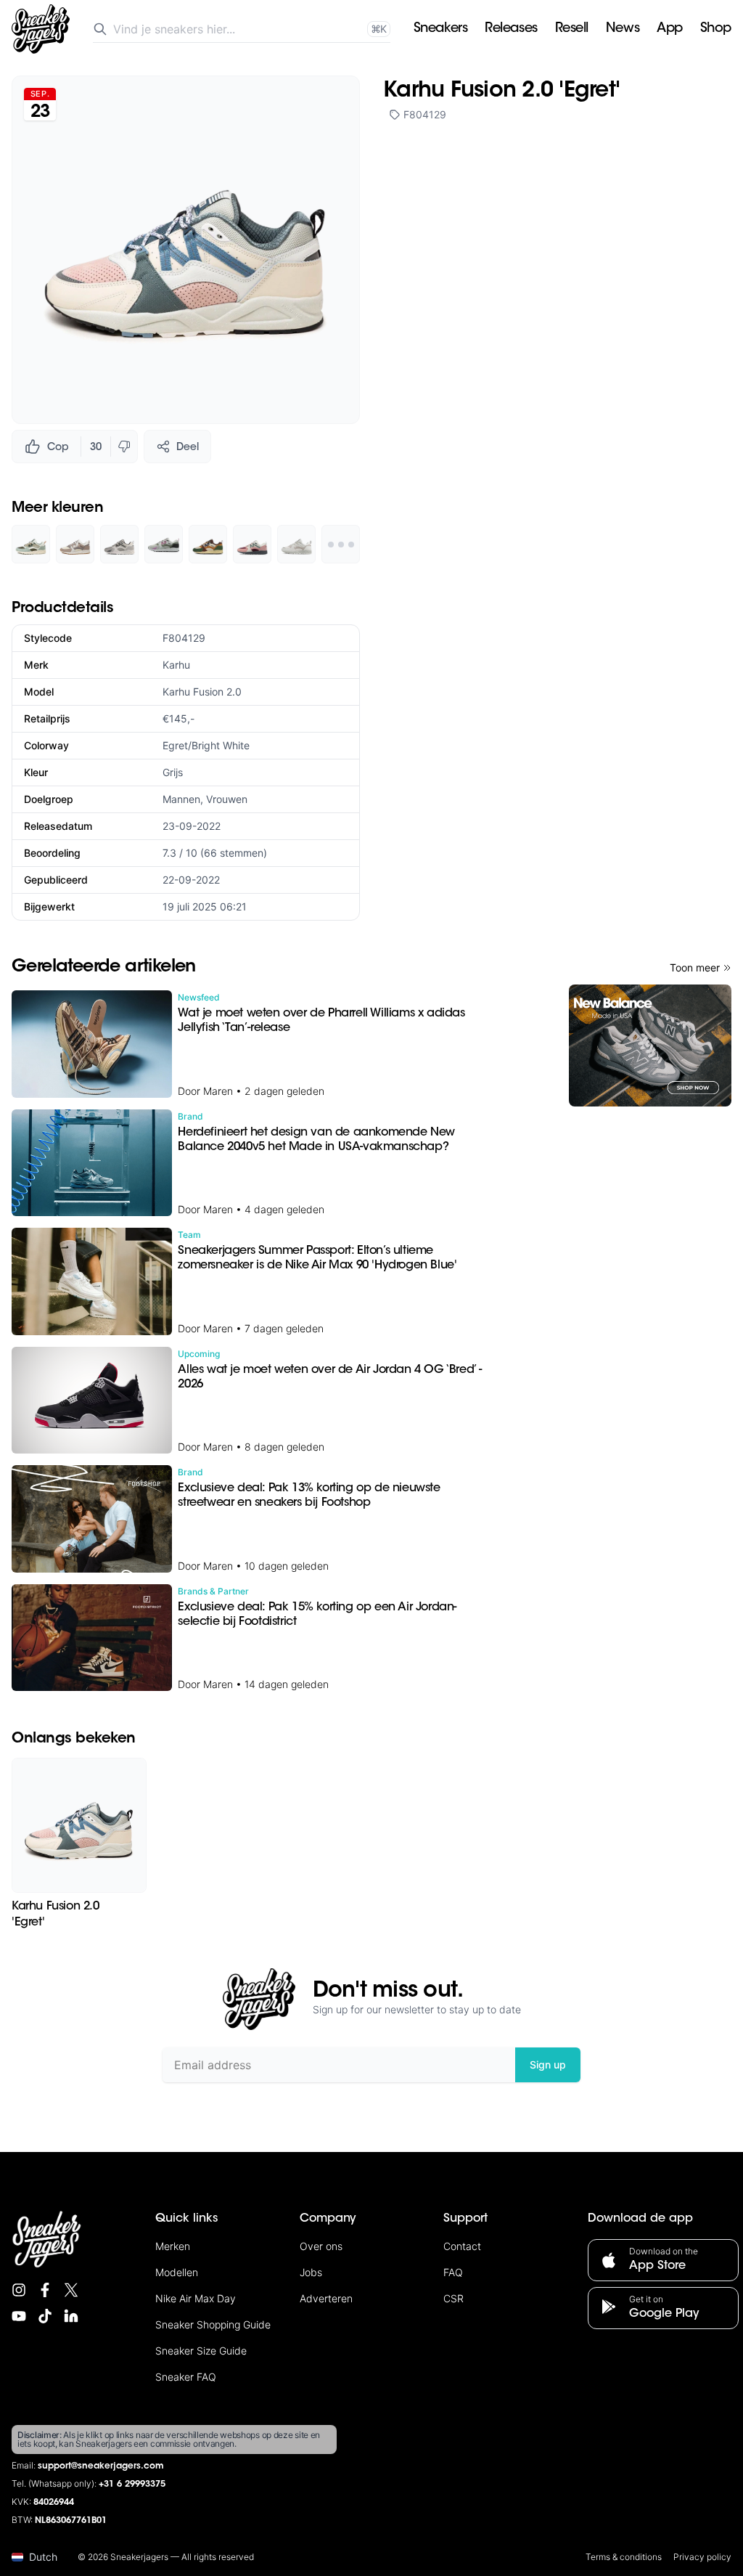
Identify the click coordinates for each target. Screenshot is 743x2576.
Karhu (176, 665)
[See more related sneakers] (341, 544)
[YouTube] (19, 2316)
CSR (453, 2298)
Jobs (311, 2272)
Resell (572, 29)
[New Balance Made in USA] (650, 1046)
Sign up (548, 2065)
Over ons (321, 2246)
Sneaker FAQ (186, 2377)
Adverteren (326, 2298)
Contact (462, 2246)
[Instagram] (19, 2290)
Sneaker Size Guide (201, 2351)
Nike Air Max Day (196, 2298)
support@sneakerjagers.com (101, 2466)
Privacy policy (702, 2557)
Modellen (177, 2272)
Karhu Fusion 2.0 (202, 692)
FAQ (453, 2272)
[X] (71, 2290)
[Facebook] (45, 2290)
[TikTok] (45, 2316)
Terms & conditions (624, 2557)
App (670, 29)
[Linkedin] (71, 2316)
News (623, 29)
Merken (173, 2246)
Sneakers (440, 29)
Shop (716, 29)
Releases (511, 29)
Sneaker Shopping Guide (213, 2324)
